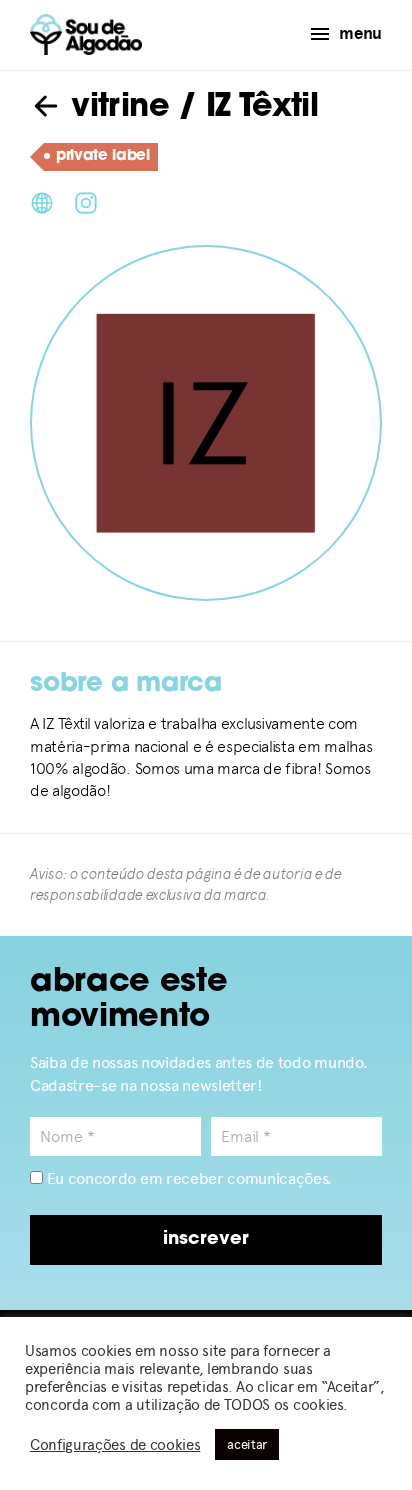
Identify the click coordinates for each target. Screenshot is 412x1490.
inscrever (206, 1240)
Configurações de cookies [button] (115, 1445)
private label (103, 156)
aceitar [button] (247, 1444)
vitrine (115, 108)
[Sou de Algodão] (86, 34)
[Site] (42, 201)
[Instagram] (86, 201)
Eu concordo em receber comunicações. (187, 1178)
